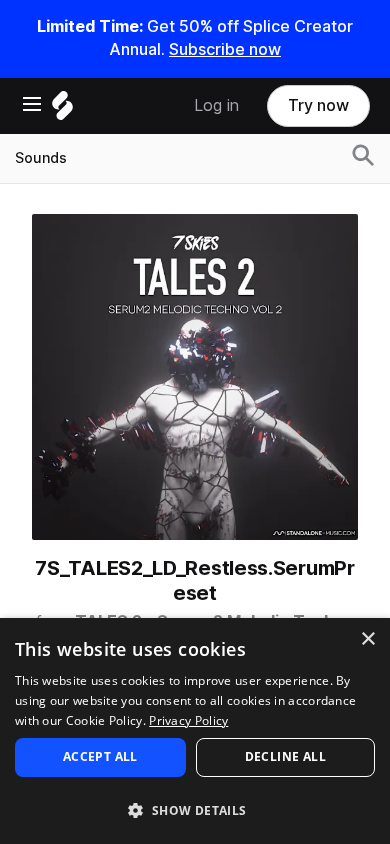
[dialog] (195, 731)
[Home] (62, 110)
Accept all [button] (100, 756)
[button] (195, 809)
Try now (318, 105)
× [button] (367, 639)
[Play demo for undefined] (195, 377)
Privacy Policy (188, 720)
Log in (216, 105)
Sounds (41, 158)
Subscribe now (225, 49)
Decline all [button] (285, 756)
